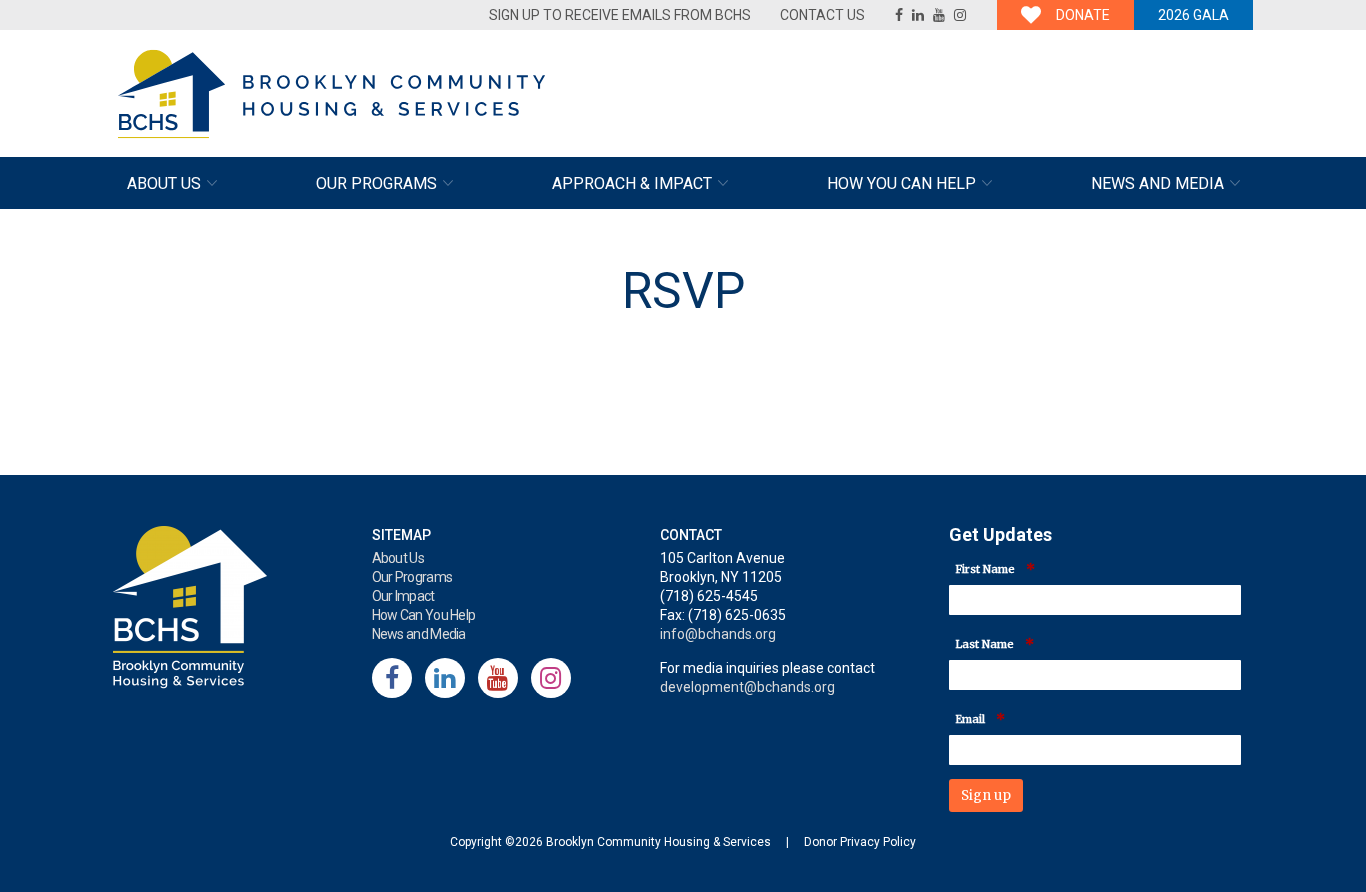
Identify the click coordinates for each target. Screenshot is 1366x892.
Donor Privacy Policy (860, 842)
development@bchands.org (747, 687)
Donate (1083, 15)
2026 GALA (1193, 15)
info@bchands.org (718, 634)
